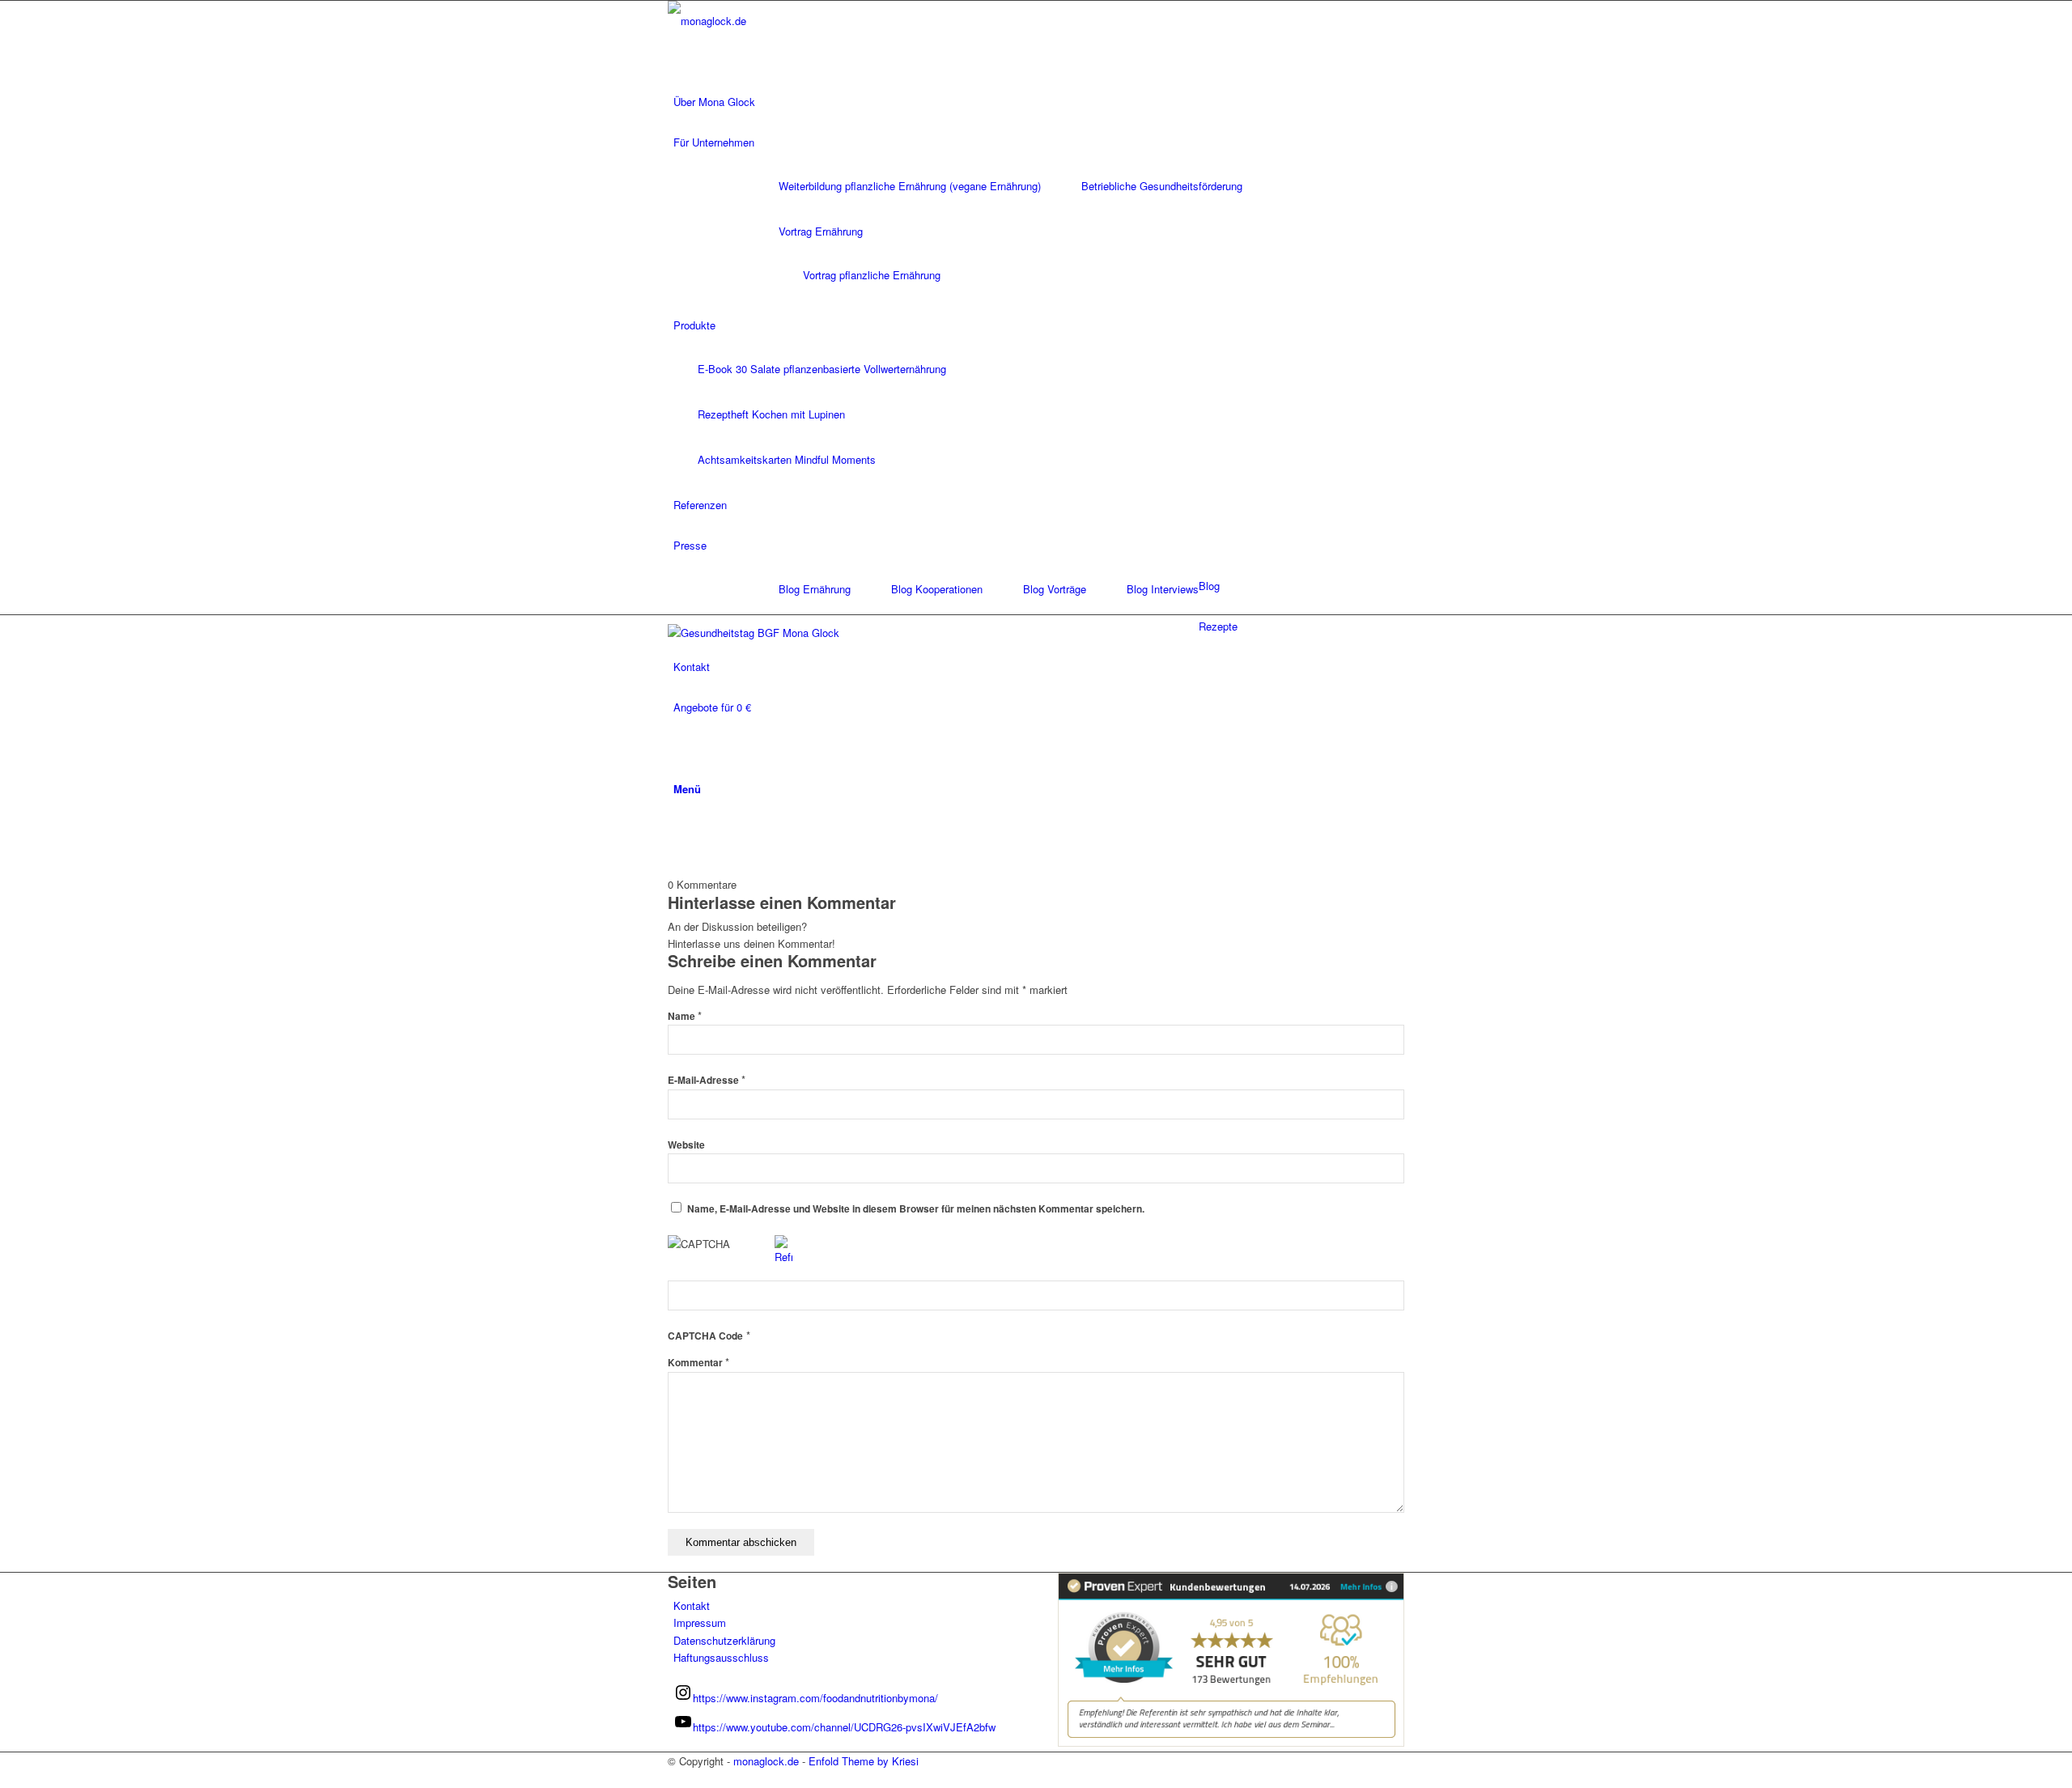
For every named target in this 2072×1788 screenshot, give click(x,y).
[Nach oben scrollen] (4, 1779)
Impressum (700, 1622)
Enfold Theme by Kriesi (864, 1761)
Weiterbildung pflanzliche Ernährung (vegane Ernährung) (910, 186)
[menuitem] (1039, 102)
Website (686, 1145)
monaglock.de (766, 1761)
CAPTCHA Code (705, 1336)
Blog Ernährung (815, 589)
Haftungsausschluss (721, 1657)
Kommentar (698, 1363)
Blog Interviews (1163, 589)
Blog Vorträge (1055, 589)
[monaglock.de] (789, 21)
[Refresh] (783, 1257)
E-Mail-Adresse (707, 1080)
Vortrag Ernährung (821, 231)
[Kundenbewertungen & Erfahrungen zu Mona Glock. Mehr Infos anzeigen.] (1231, 1742)
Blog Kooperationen (937, 589)
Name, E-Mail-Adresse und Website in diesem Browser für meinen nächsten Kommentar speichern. (916, 1209)
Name (685, 1016)
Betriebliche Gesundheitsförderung (1162, 186)
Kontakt (692, 1605)
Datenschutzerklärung (724, 1640)
